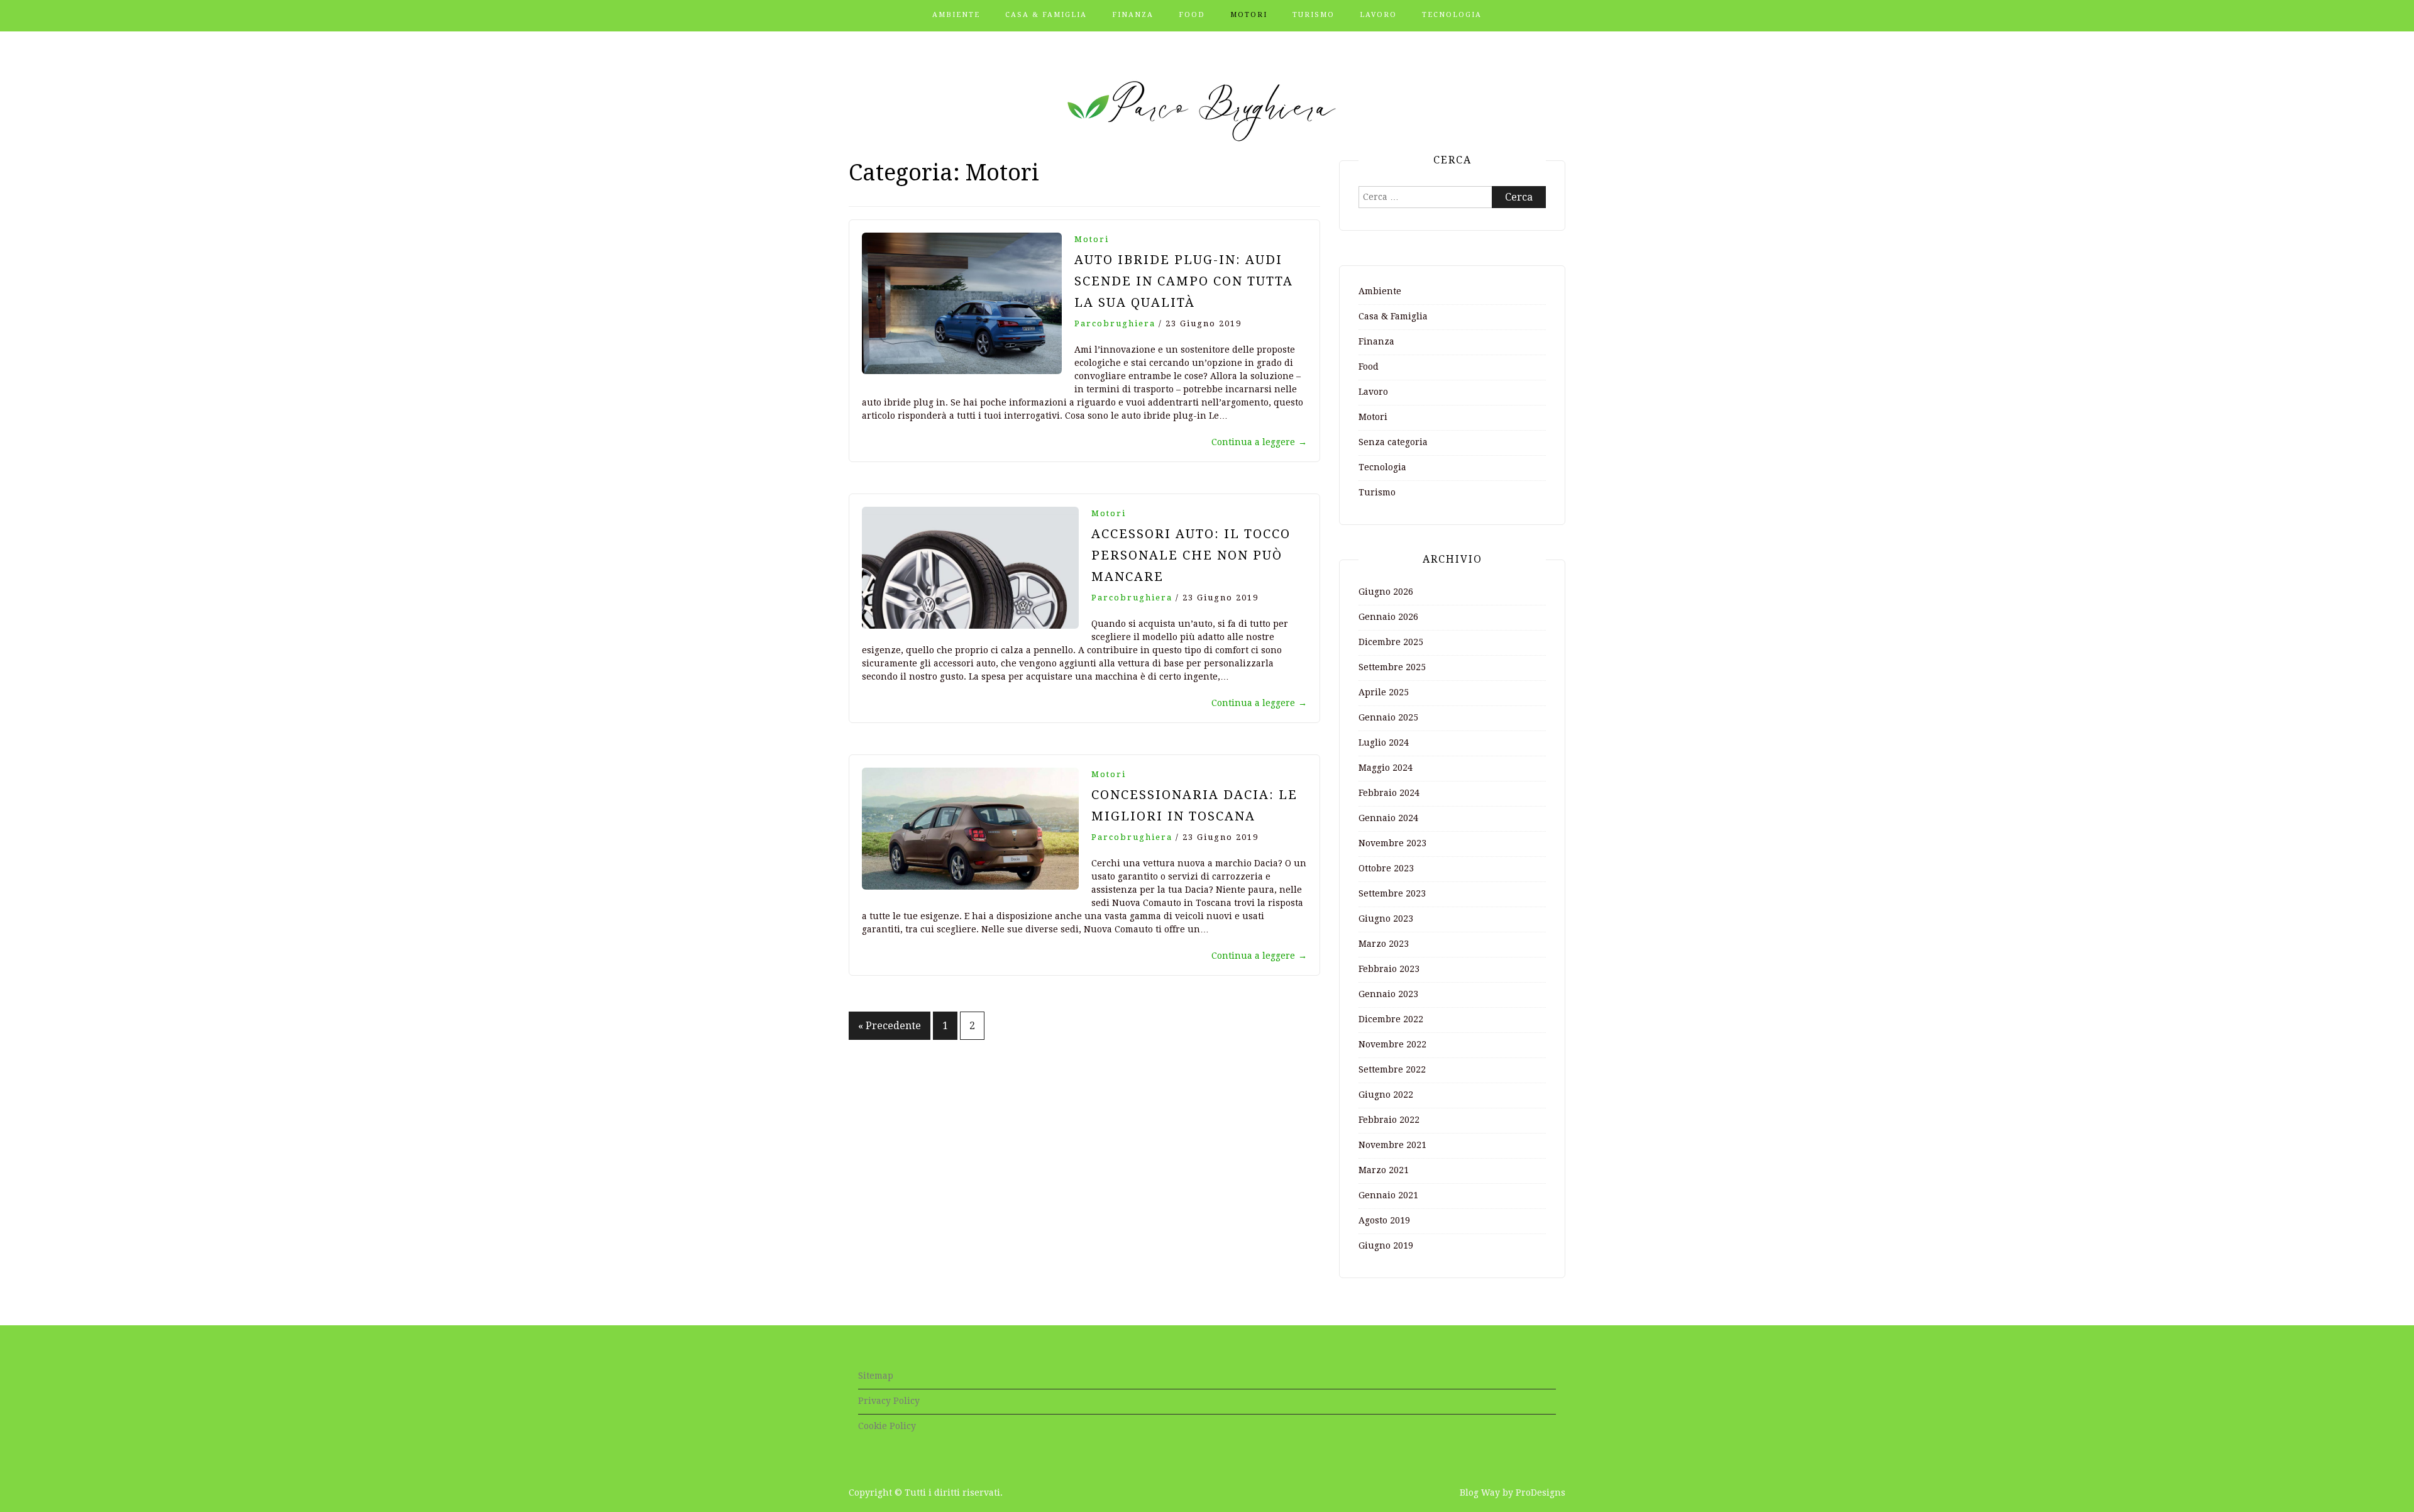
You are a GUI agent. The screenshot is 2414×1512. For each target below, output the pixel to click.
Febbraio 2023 (1389, 969)
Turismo (1314, 15)
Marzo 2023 (1384, 944)
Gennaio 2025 (1388, 717)
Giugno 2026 (1386, 592)
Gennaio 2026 (1388, 617)
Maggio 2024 (1386, 768)
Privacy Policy (889, 1401)
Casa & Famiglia (1046, 15)
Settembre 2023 (1392, 893)
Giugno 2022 (1386, 1095)
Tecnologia (1452, 15)
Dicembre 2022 (1391, 1019)
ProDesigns (1540, 1493)
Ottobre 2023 (1386, 868)
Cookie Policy (887, 1426)
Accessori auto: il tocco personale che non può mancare (1191, 555)
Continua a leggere (1259, 442)
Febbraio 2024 (1389, 793)
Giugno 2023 (1386, 919)
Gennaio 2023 (1388, 994)
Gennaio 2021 (1388, 1195)
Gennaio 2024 (1388, 818)
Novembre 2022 (1392, 1044)
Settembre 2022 (1392, 1069)
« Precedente (890, 1026)
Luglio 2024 (1384, 742)
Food (1192, 15)
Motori (1249, 15)
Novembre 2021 (1392, 1145)
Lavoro (1378, 15)
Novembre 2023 (1392, 843)
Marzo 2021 (1384, 1170)
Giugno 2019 (1386, 1245)
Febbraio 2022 (1389, 1120)
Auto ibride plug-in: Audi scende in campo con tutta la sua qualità (1184, 281)
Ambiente (956, 15)
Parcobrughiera (1115, 323)
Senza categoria (1393, 442)
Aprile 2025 (1384, 692)
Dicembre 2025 (1391, 642)
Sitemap (876, 1376)
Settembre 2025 (1392, 667)
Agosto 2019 (1384, 1220)
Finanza (1133, 15)
